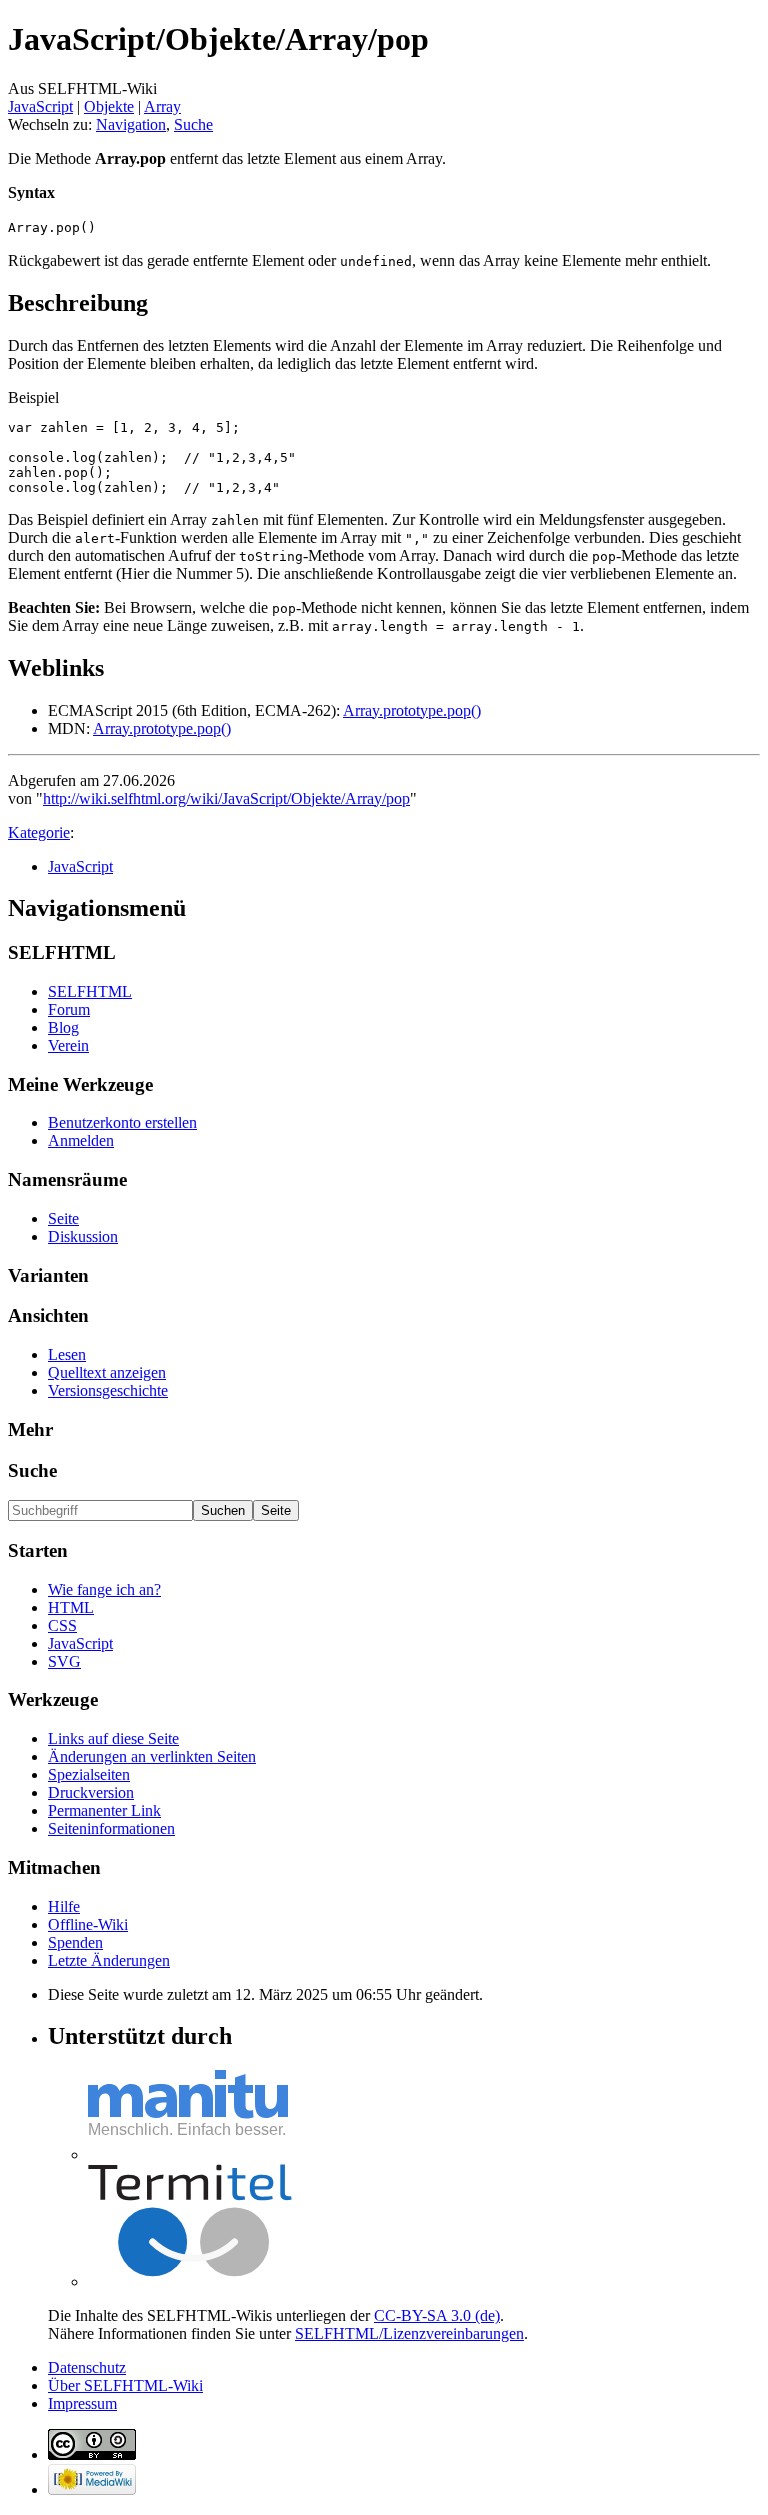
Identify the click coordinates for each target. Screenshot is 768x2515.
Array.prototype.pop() (412, 710)
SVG (64, 1661)
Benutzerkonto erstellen (122, 1122)
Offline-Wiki (88, 1924)
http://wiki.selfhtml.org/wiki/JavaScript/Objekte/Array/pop (226, 798)
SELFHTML (90, 991)
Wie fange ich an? (104, 1589)
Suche (193, 124)
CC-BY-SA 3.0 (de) (437, 2315)
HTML (71, 1607)
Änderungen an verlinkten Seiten (152, 1756)
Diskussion (83, 1236)
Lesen (67, 1354)
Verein (68, 1045)
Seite (63, 1218)
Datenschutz (87, 2367)
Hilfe (64, 1906)
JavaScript (40, 106)
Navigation (131, 124)
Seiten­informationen (111, 1828)
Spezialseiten (89, 1774)
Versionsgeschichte (108, 1390)
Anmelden (81, 1140)
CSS (62, 1625)
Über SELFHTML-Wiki (125, 2385)
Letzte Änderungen (109, 1960)
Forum (69, 1009)
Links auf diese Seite (113, 1738)
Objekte (109, 106)
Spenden (75, 1942)
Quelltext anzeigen (107, 1372)
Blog (63, 1027)
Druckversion (91, 1792)
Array (162, 106)
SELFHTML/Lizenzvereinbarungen (409, 2333)
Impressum (82, 2403)
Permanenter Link (104, 1810)
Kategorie (39, 832)
